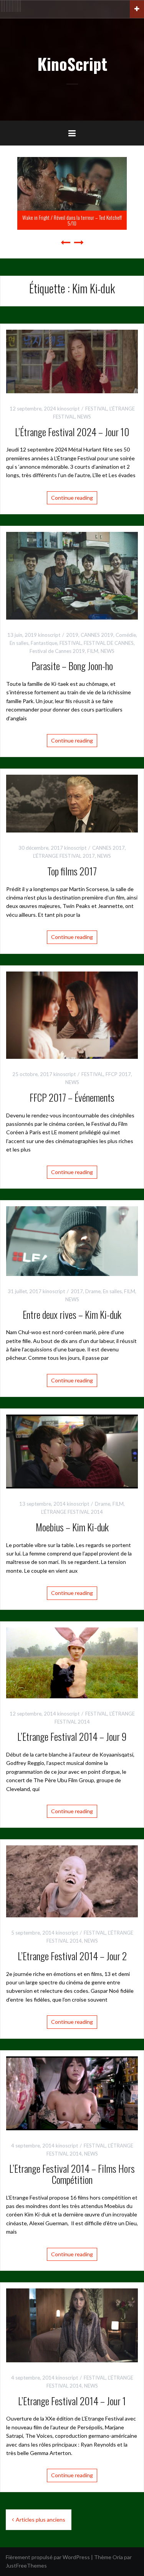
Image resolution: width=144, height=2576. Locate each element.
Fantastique (44, 643)
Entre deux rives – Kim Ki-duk (72, 1314)
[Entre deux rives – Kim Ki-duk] (72, 1240)
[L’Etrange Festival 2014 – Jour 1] (72, 2325)
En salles (19, 643)
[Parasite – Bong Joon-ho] (72, 575)
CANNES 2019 (97, 635)
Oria (118, 2557)
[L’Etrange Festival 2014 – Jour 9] (72, 1662)
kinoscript (68, 409)
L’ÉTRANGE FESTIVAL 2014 (72, 1512)
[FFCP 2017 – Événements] (72, 1015)
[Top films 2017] (72, 803)
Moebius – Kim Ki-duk (72, 1527)
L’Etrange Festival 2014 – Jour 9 (72, 1736)
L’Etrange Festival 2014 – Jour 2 (72, 1956)
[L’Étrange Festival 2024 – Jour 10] (72, 361)
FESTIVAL (96, 409)
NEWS (84, 417)
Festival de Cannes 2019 (57, 651)
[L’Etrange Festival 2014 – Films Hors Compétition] (72, 2093)
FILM (93, 651)
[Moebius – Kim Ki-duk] (72, 1451)
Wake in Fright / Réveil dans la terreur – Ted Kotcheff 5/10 (72, 220)
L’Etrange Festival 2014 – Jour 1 (72, 2401)
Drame (93, 1291)
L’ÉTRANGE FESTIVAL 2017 (64, 856)
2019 (72, 635)
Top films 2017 (72, 871)
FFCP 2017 (118, 1074)
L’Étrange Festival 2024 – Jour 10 (72, 432)
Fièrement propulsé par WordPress (48, 2557)
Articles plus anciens (41, 2520)
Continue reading (72, 498)
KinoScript (72, 64)
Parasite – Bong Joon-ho (72, 666)
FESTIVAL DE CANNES (109, 643)
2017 (77, 1291)
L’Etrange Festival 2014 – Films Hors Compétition (72, 2174)
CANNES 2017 (108, 848)
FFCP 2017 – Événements (72, 1097)
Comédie (126, 635)
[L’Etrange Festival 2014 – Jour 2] (72, 1881)
